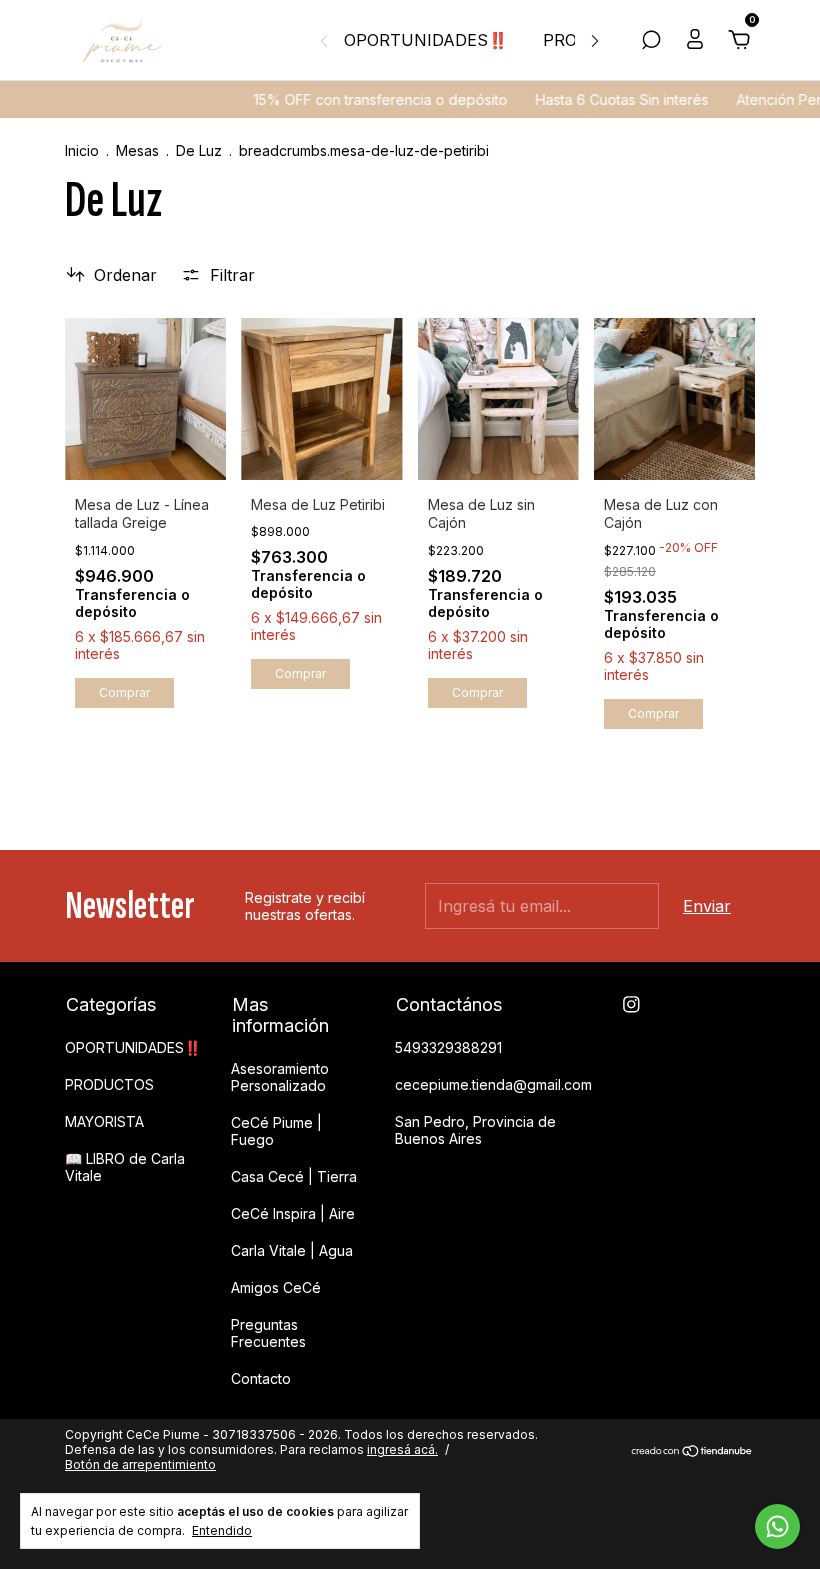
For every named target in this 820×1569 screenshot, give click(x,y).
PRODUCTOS (109, 1084)
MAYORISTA (104, 1121)
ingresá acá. (402, 1449)
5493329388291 (448, 1047)
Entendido (222, 1530)
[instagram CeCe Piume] (631, 1004)
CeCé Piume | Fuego (276, 1131)
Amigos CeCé (276, 1287)
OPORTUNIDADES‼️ (426, 40)
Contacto (261, 1378)
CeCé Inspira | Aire (293, 1213)
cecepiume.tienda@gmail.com (493, 1084)
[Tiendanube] (692, 1452)
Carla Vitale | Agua (292, 1250)
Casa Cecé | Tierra (294, 1176)
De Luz (199, 150)
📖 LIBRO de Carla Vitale (125, 1167)
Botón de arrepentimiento (140, 1464)
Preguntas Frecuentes (268, 1333)
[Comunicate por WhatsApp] (777, 1526)
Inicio (82, 150)
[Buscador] (651, 41)
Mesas (139, 150)
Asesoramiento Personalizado (280, 1077)
